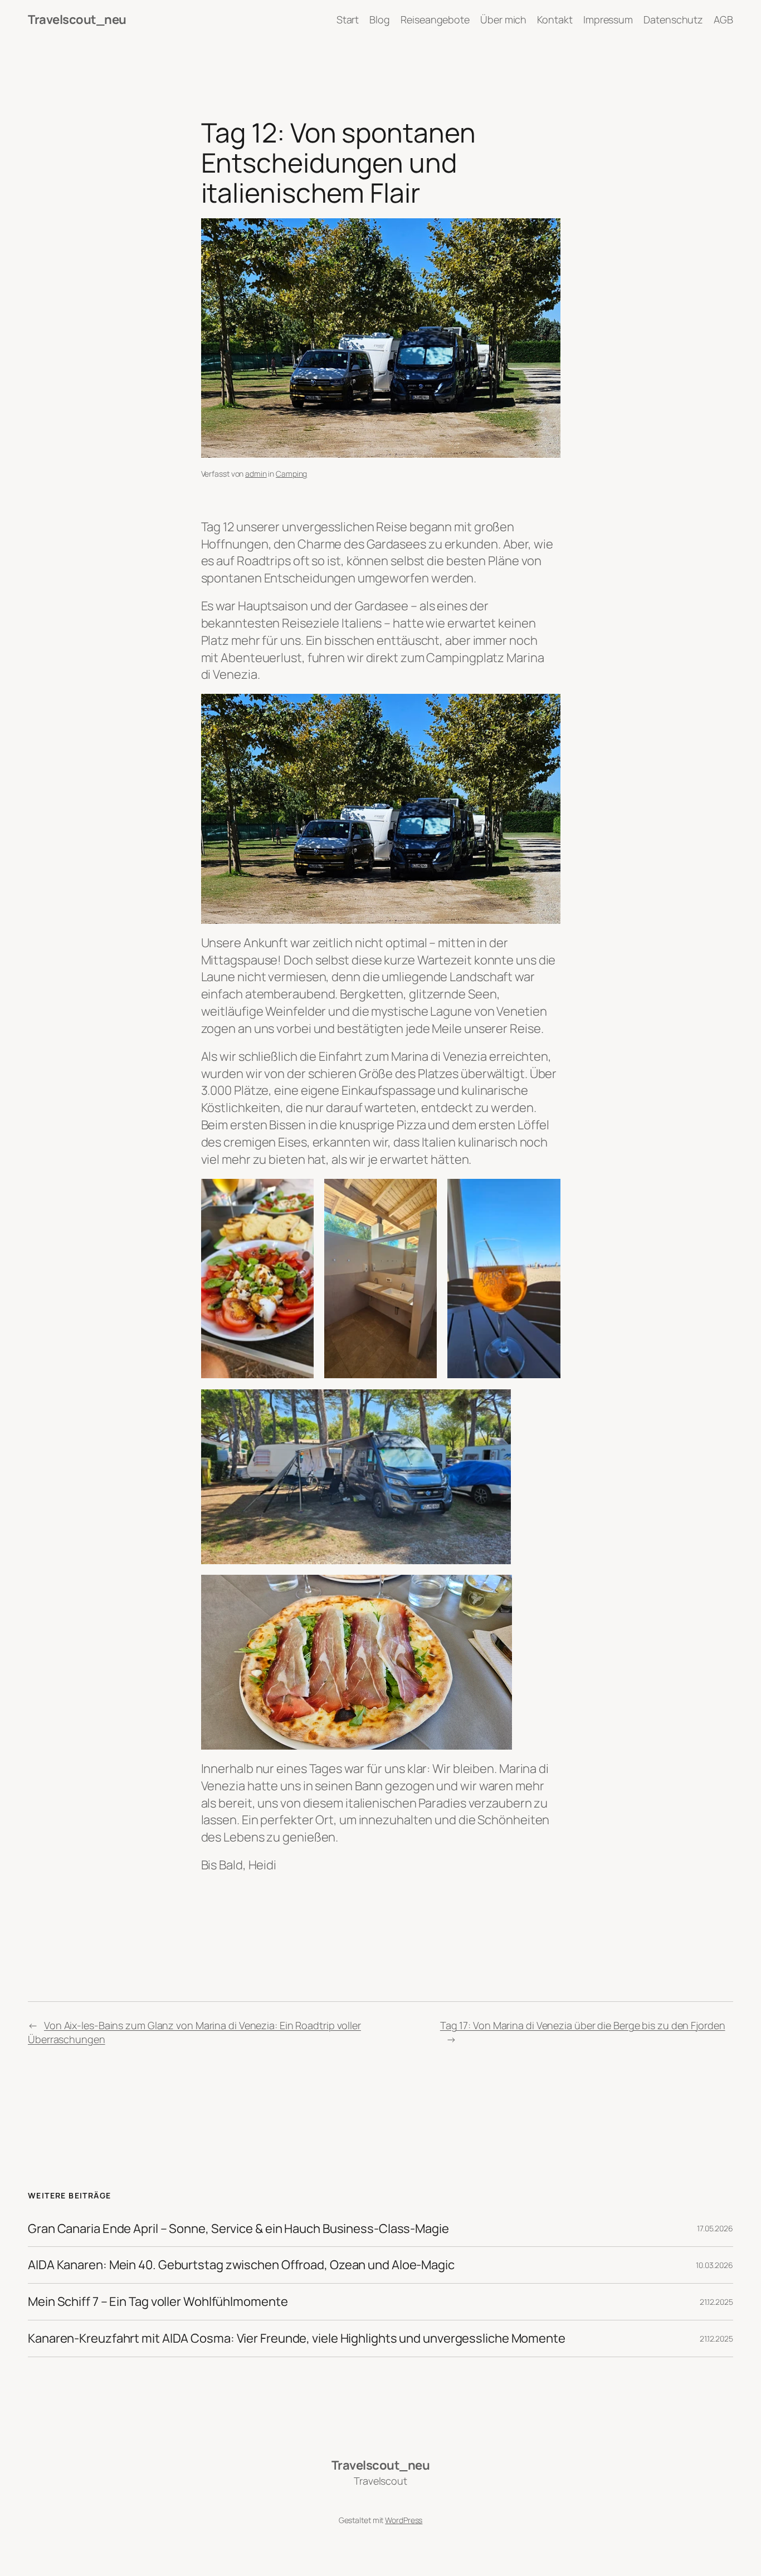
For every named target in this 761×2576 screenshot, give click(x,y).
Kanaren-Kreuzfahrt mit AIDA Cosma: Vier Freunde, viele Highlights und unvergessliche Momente (297, 2339)
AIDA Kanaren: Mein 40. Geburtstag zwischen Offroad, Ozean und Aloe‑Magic (241, 2265)
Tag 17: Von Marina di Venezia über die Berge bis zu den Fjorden (583, 2025)
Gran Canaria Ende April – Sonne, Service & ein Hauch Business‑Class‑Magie (238, 2229)
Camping (291, 474)
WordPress (404, 2520)
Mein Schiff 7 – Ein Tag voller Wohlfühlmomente (158, 2302)
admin (256, 474)
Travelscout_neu (77, 19)
